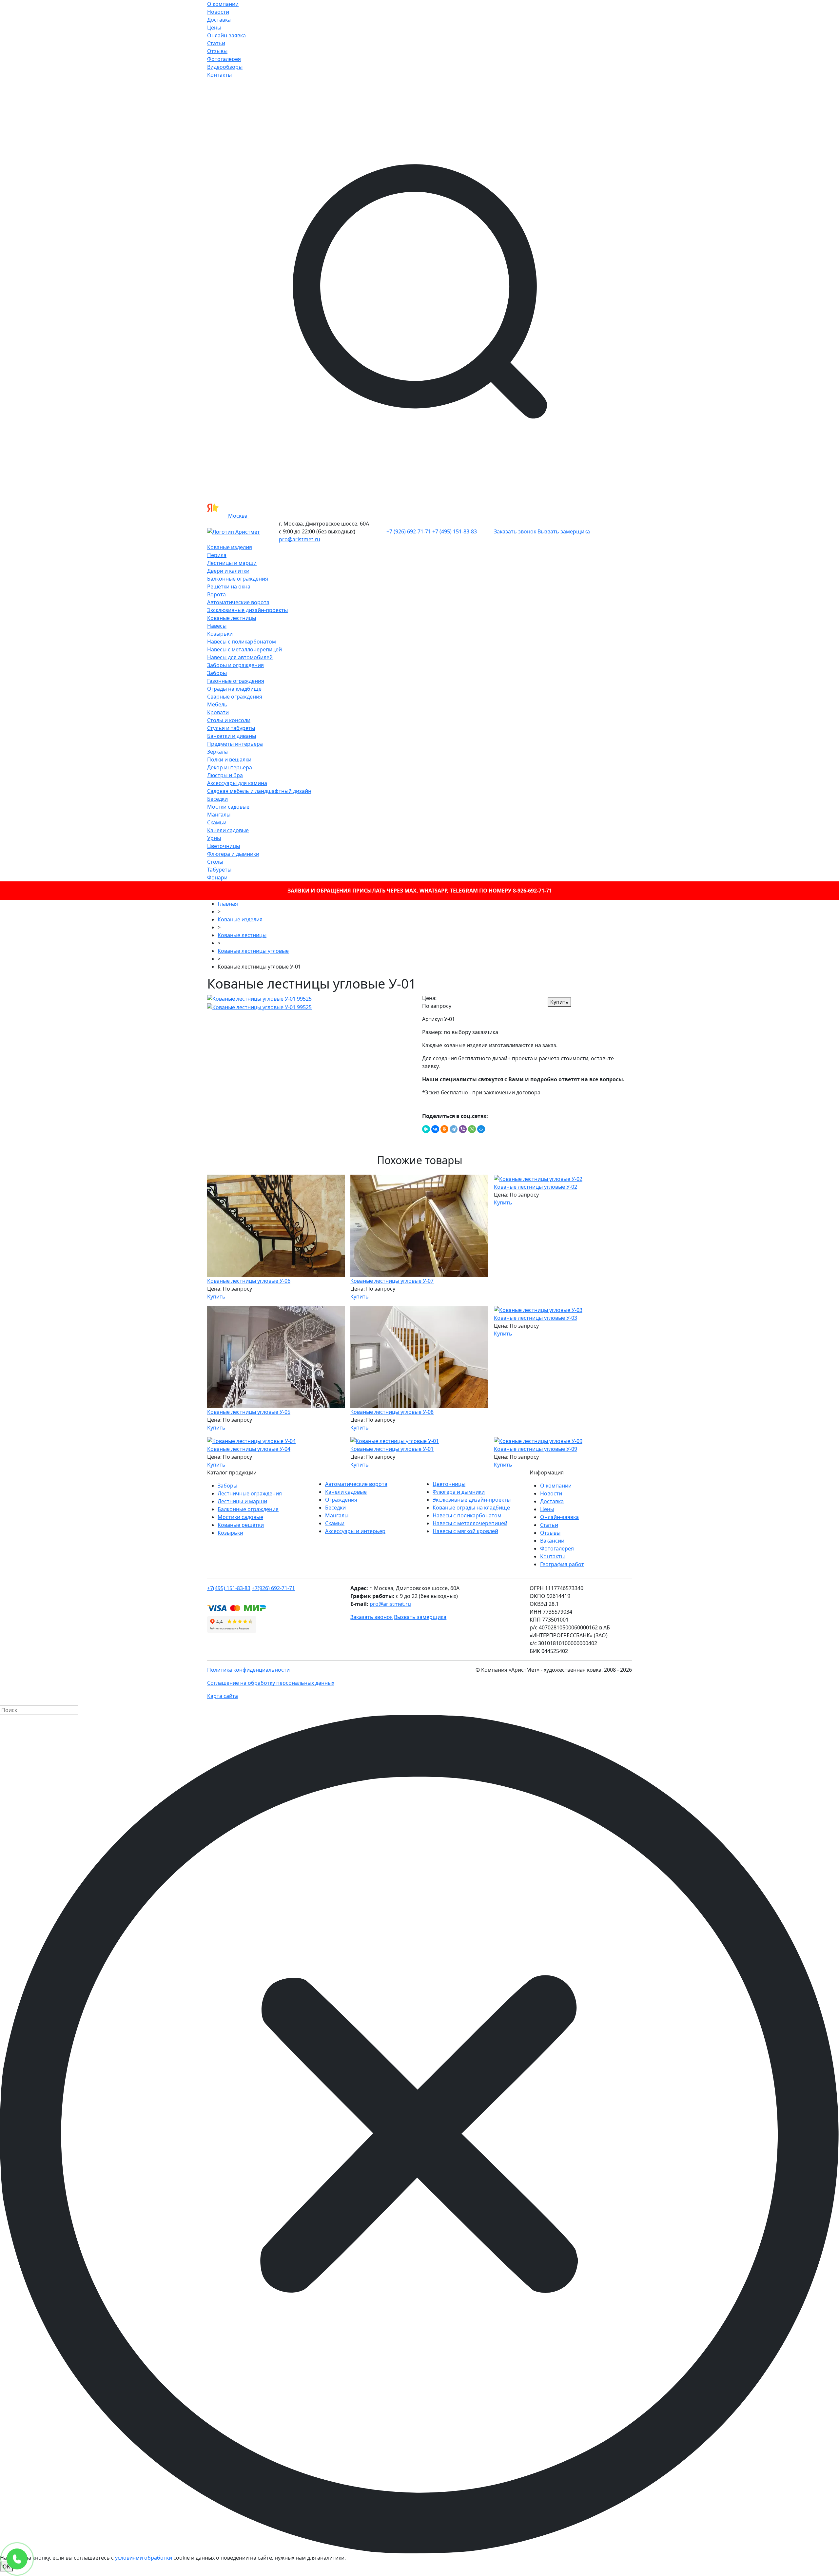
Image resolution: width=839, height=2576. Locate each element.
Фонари (217, 877)
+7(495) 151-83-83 (229, 1588)
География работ (562, 1564)
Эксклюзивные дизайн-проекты (247, 610)
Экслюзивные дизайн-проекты (472, 1500)
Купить (559, 1002)
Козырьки (220, 634)
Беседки (217, 799)
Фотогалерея (224, 59)
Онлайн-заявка (226, 35)
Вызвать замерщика (564, 531)
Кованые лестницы (232, 618)
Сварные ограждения (235, 697)
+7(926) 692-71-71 (273, 1588)
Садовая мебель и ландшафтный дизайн (259, 791)
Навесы (217, 626)
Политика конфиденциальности (248, 1670)
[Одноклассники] (444, 1129)
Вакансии (552, 1541)
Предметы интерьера (235, 744)
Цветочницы (224, 846)
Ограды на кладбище (234, 689)
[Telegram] (454, 1129)
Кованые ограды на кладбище (471, 1508)
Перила (217, 555)
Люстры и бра (225, 775)
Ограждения (341, 1500)
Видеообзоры (225, 67)
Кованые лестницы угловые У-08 (392, 1412)
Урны (214, 838)
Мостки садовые (228, 807)
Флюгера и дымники (233, 854)
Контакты (219, 75)
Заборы (217, 673)
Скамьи (217, 822)
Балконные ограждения (238, 579)
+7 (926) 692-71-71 (409, 531)
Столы (215, 862)
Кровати (218, 712)
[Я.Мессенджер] (426, 1129)
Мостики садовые (240, 1517)
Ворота (216, 594)
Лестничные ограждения (250, 1493)
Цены (214, 28)
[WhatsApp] (472, 1129)
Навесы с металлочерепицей (244, 649)
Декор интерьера (230, 767)
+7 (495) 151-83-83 (455, 531)
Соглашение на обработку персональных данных (271, 1683)
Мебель (217, 704)
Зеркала (217, 752)
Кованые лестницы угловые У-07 (392, 1281)
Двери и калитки (228, 571)
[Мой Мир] (481, 1129)
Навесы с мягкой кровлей (465, 1531)
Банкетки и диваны (232, 736)
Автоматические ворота (238, 602)
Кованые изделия (230, 547)
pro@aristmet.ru (300, 539)
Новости (218, 12)
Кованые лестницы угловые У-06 (249, 1281)
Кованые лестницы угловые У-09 (536, 1449)
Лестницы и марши (232, 563)
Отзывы (217, 51)
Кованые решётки (241, 1525)
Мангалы (219, 815)
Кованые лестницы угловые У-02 (536, 1187)
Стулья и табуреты (231, 728)
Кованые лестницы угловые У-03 (536, 1318)
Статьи (216, 43)
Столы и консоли (229, 720)
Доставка (219, 20)
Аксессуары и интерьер (355, 1531)
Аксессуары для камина (237, 783)
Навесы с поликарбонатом (242, 642)
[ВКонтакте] (435, 1129)
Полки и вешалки (229, 759)
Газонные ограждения (236, 681)
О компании (223, 4)
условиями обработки (144, 2558)
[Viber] (463, 1129)
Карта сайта (223, 1696)
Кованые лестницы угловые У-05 (249, 1412)
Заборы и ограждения (235, 665)
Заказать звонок (515, 531)
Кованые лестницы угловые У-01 (392, 1449)
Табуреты (219, 870)
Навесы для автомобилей (240, 657)
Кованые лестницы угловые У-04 (249, 1449)
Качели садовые (228, 830)
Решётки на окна (229, 586)
